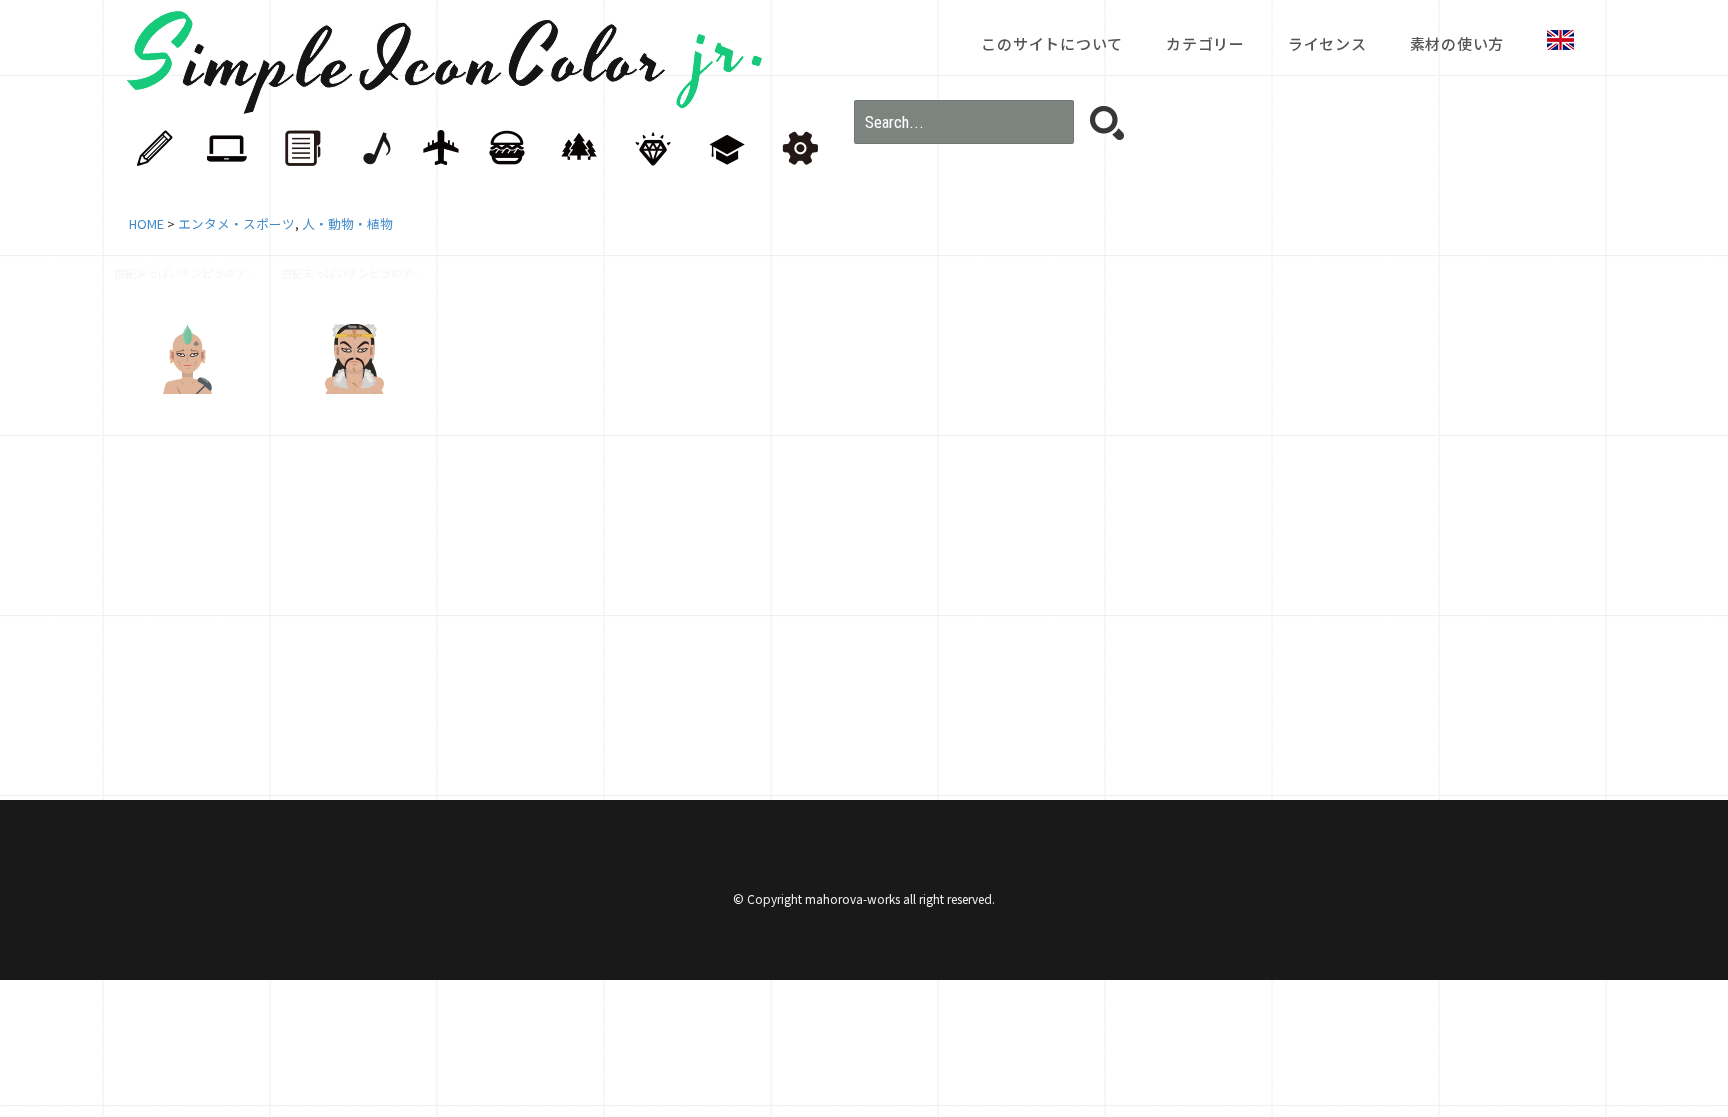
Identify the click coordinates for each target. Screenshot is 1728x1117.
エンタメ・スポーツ (236, 223)
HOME (146, 223)
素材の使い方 (1457, 43)
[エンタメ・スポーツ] (377, 149)
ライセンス (1327, 43)
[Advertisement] (724, 605)
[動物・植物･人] (587, 149)
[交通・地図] (447, 149)
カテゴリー (1205, 43)
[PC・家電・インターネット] (237, 149)
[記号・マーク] (797, 149)
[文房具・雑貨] (167, 149)
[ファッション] (657, 149)
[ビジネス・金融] (307, 149)
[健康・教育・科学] (727, 149)
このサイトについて (1052, 43)
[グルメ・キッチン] (517, 149)
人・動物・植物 (347, 223)
